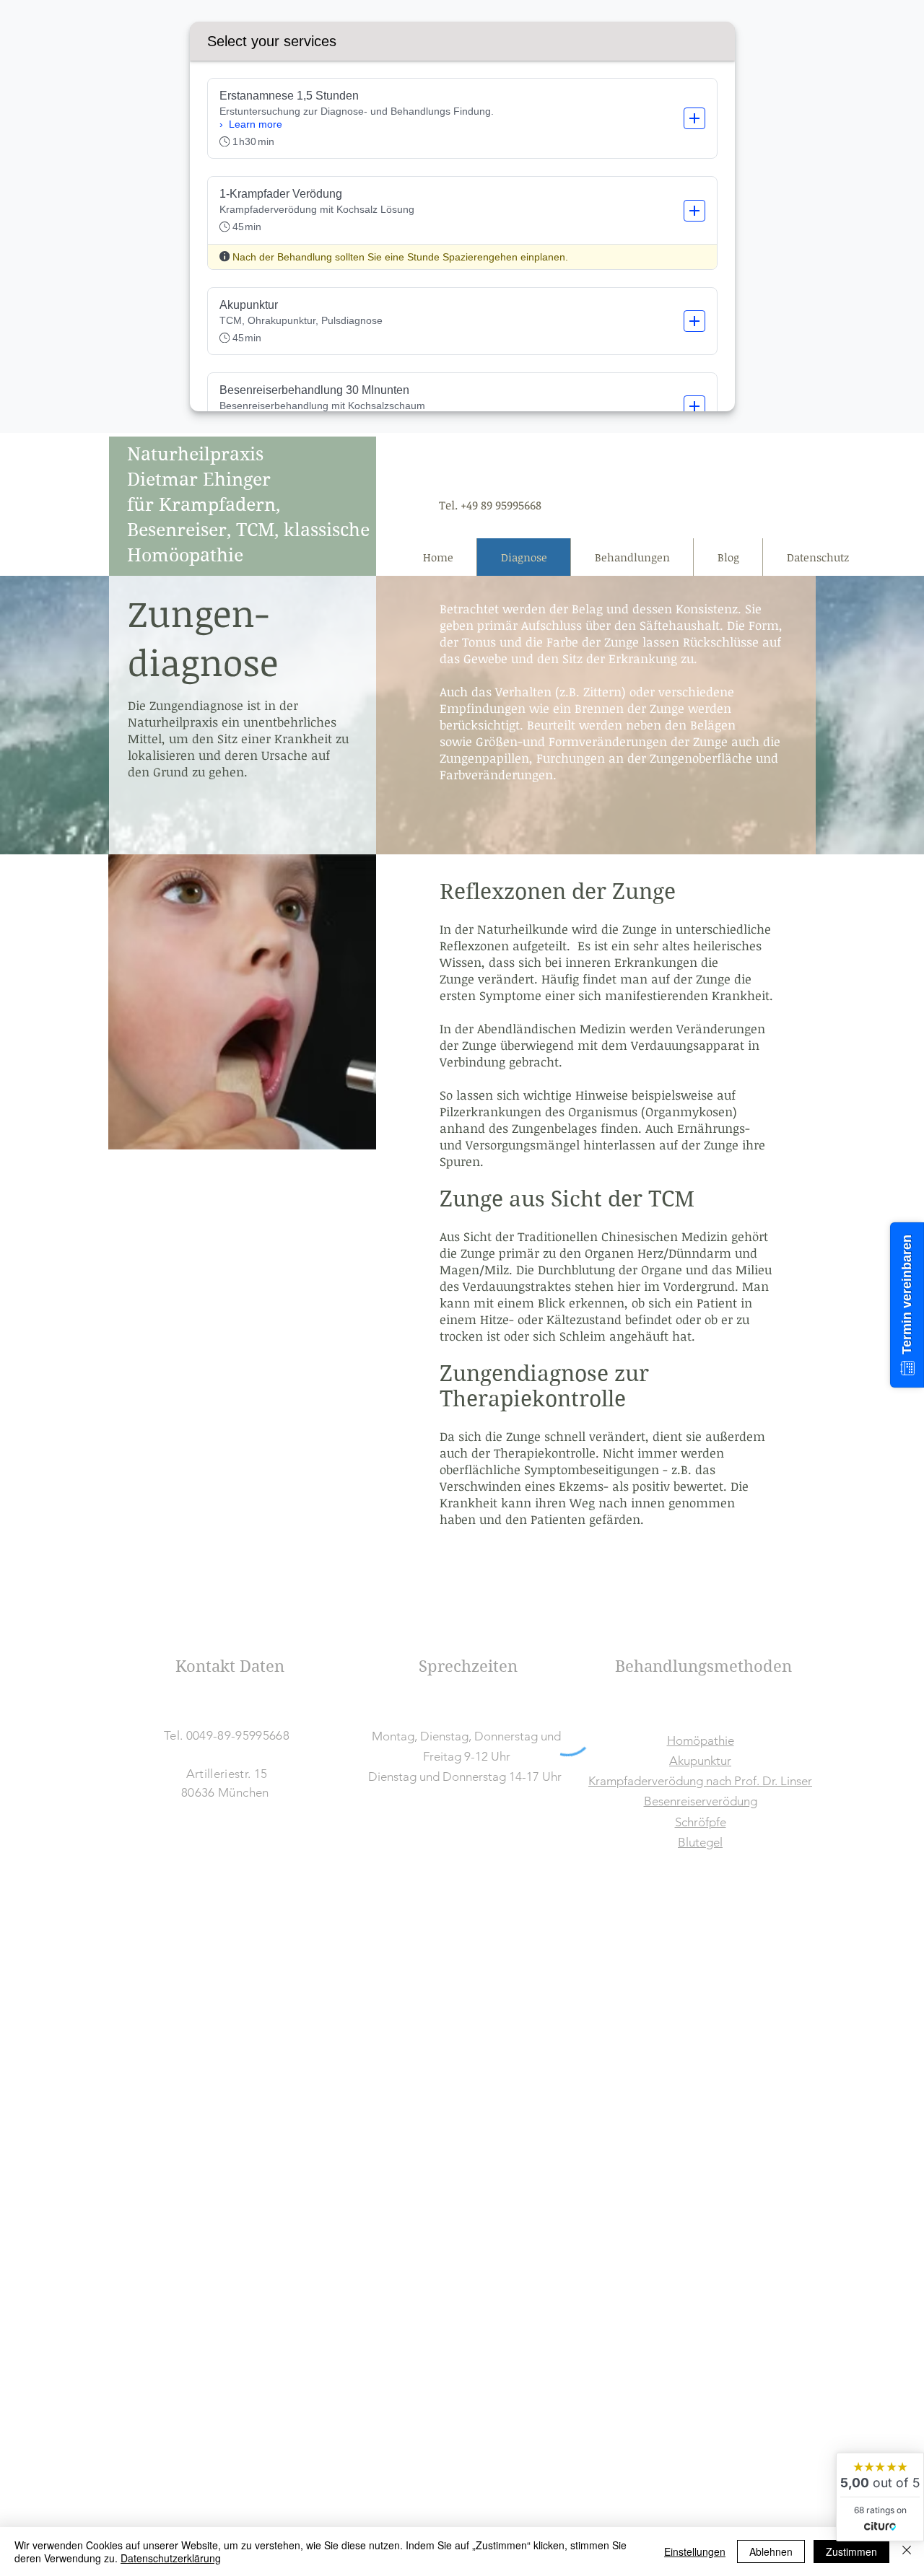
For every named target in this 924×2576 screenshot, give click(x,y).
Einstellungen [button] (695, 2551)
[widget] (880, 2497)
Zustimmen (851, 2551)
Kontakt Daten (230, 1666)
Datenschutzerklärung (171, 2558)
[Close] (907, 2551)
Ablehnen (771, 2551)
